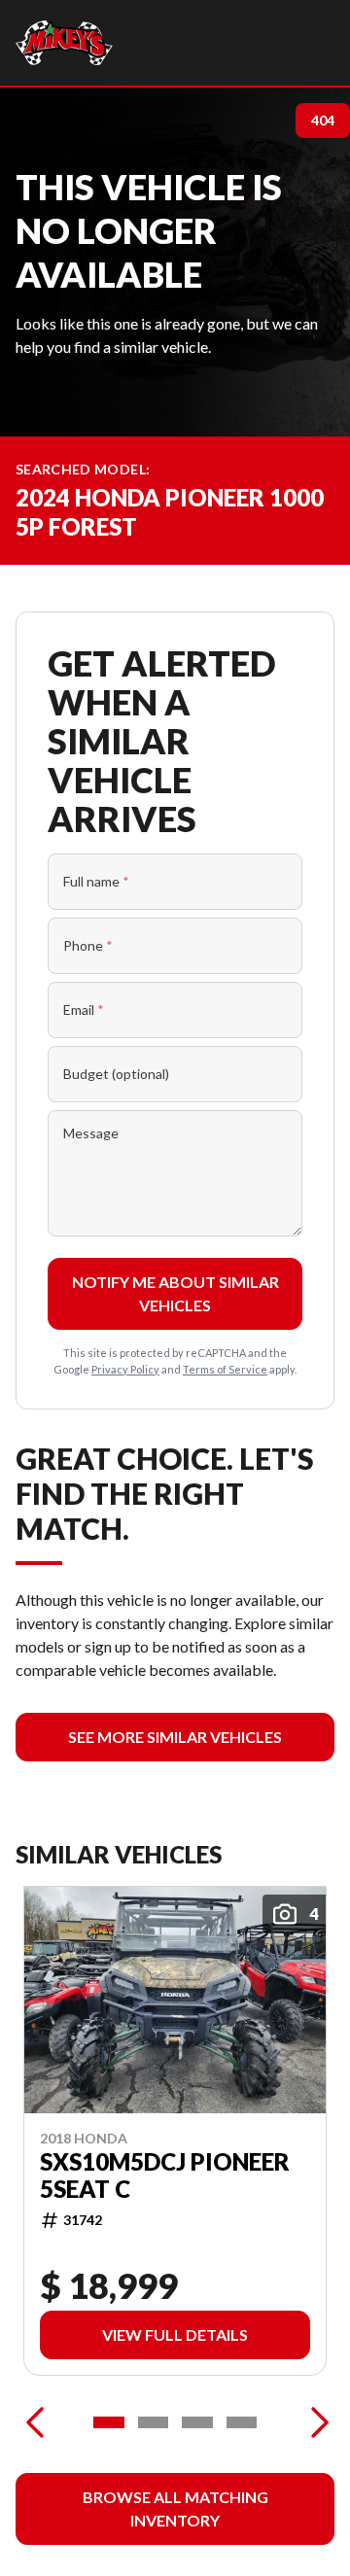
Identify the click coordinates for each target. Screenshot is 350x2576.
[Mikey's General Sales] (64, 43)
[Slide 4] (242, 2422)
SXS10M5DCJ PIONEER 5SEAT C (165, 2176)
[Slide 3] (197, 2422)
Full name (96, 881)
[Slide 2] (154, 2422)
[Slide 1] (109, 2422)
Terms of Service (225, 1369)
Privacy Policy (125, 1369)
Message (91, 1133)
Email (84, 1010)
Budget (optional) (116, 1074)
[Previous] (35, 2422)
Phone (88, 945)
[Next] (315, 2422)
